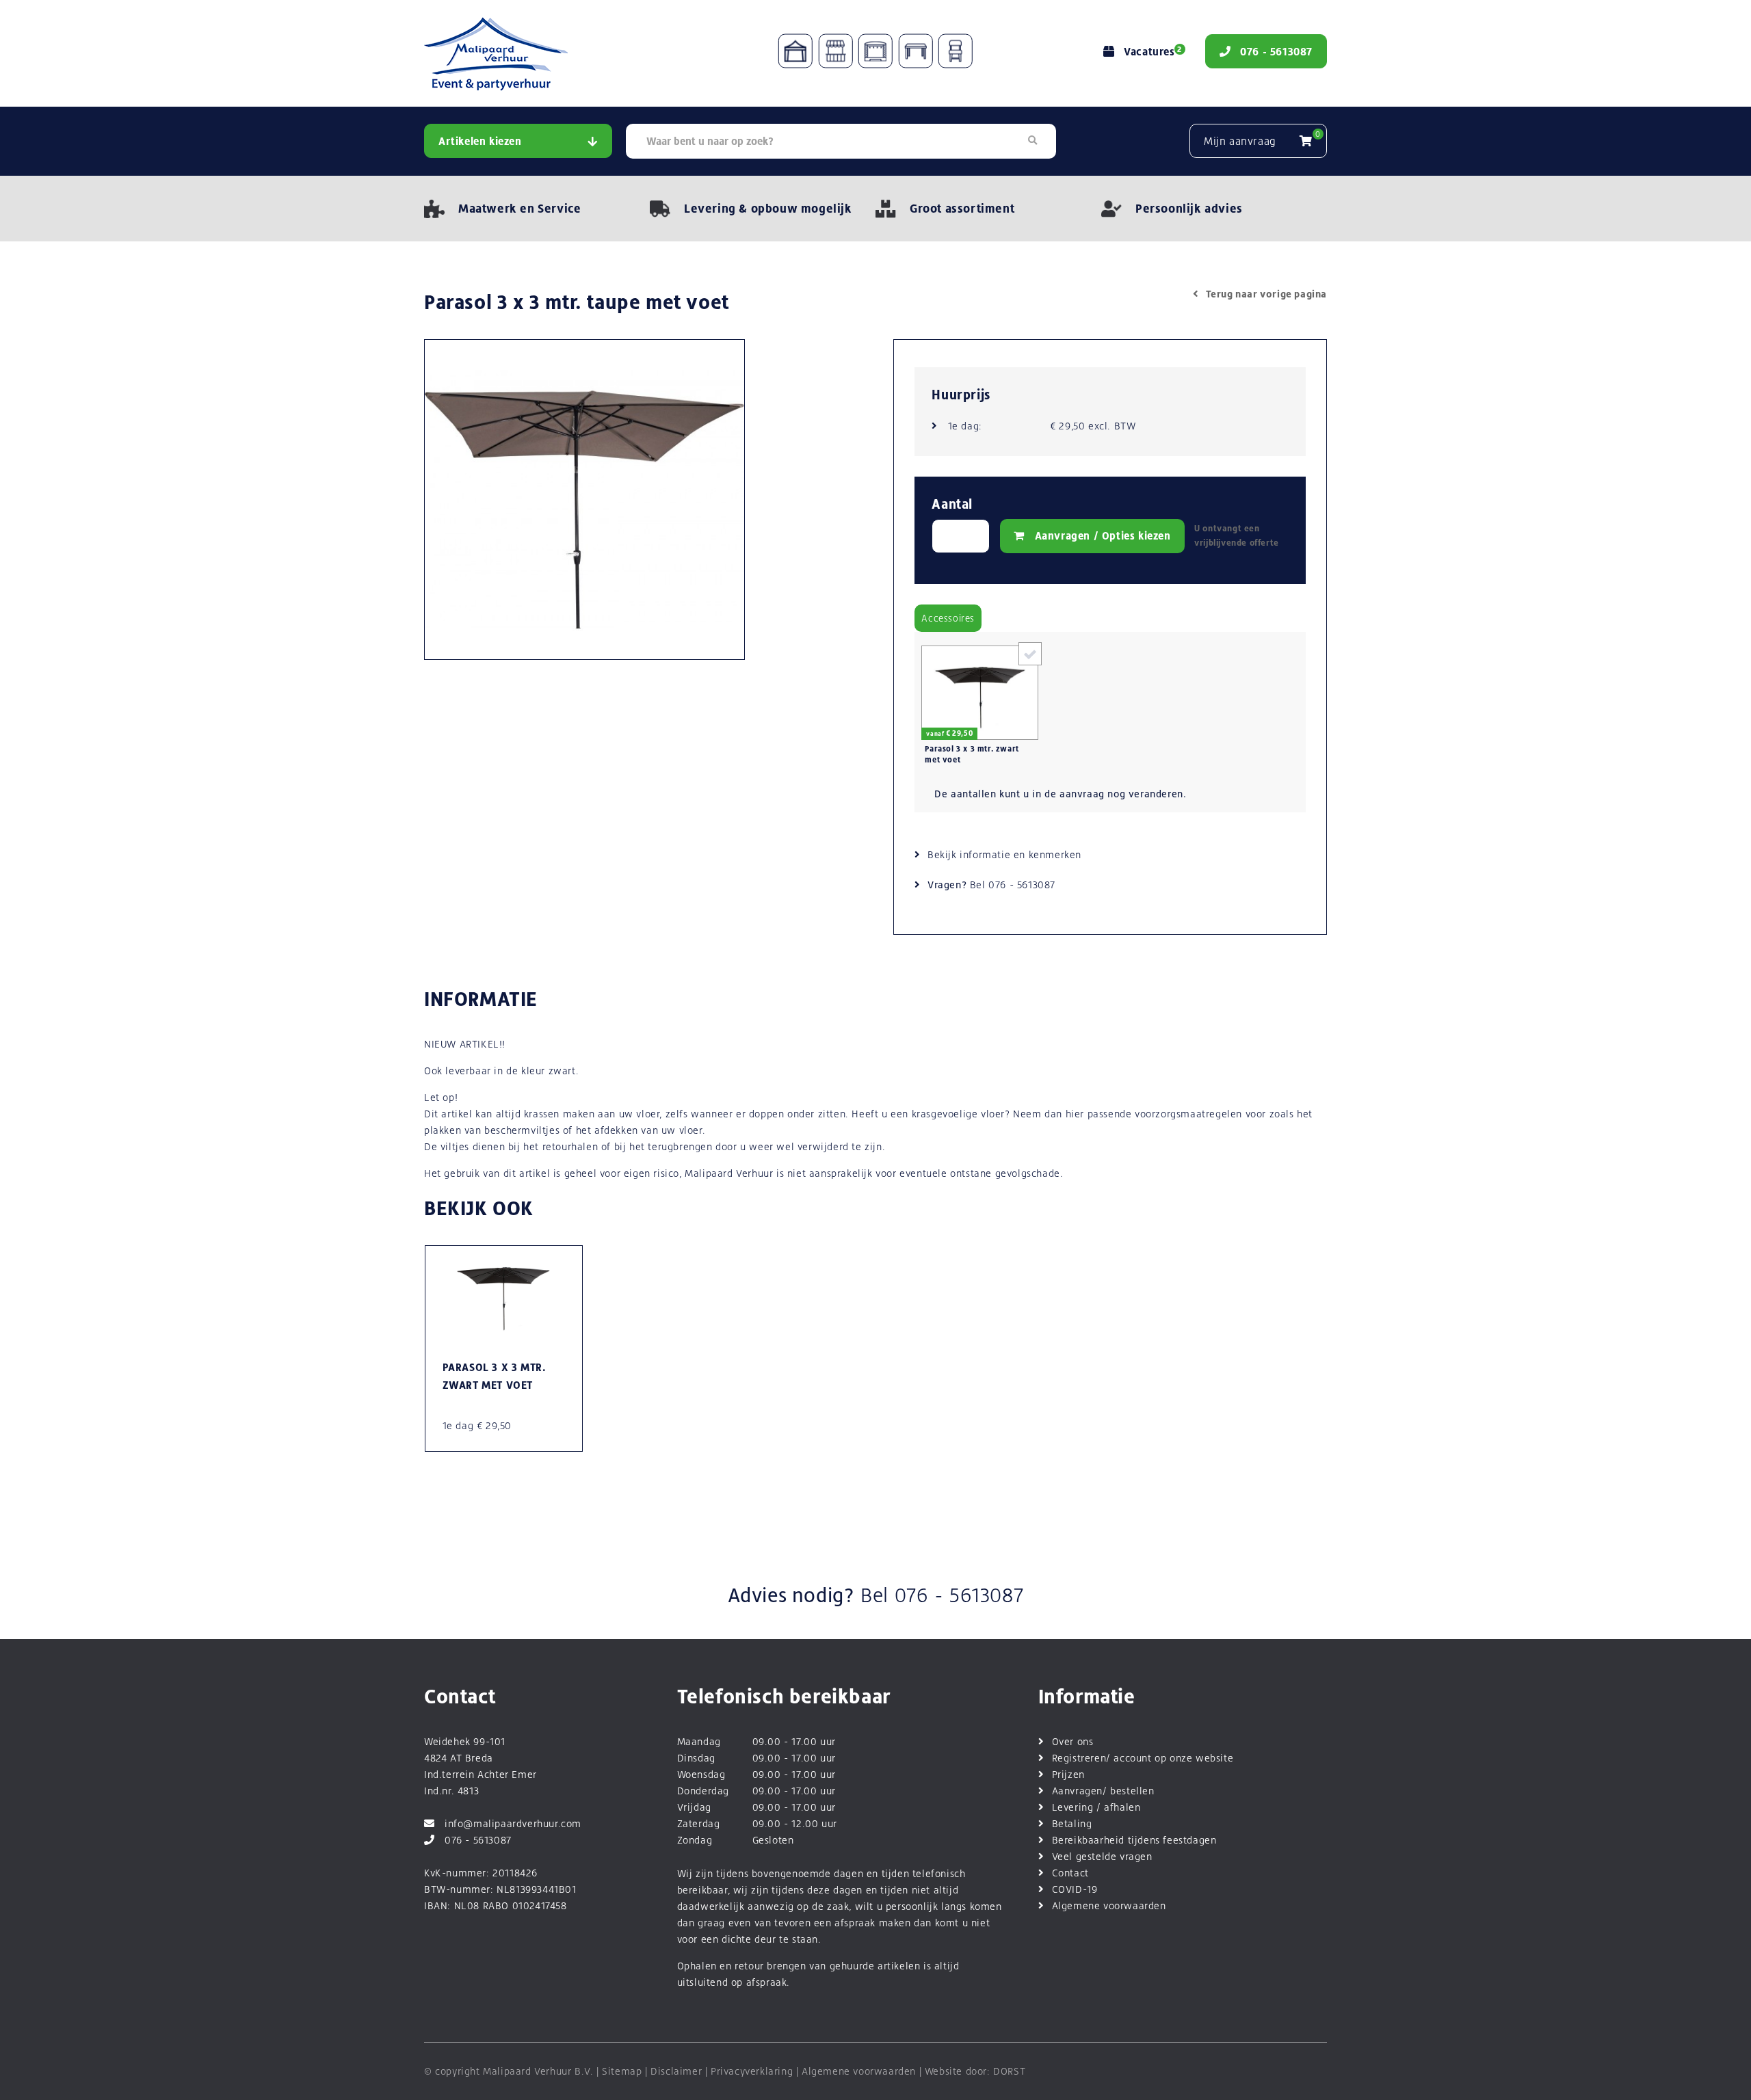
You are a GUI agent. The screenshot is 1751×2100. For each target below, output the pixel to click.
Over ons (1073, 1741)
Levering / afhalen (1096, 1807)
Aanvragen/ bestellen (1103, 1791)
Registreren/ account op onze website (1143, 1758)
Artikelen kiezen (480, 141)
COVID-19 (1075, 1889)
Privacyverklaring (752, 2071)
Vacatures (1153, 52)
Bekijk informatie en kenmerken (1004, 854)
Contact (1070, 1873)
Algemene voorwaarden (1109, 1905)
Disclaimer (676, 2071)
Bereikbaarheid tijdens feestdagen (1134, 1840)
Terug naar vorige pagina (1266, 294)
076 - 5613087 (1022, 885)
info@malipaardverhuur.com (513, 1823)
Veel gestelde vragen (1102, 1856)
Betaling (1072, 1823)
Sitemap (622, 2071)
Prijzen (1068, 1774)
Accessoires (948, 618)
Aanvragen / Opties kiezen (1103, 536)
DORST (1009, 2071)
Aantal (952, 504)
